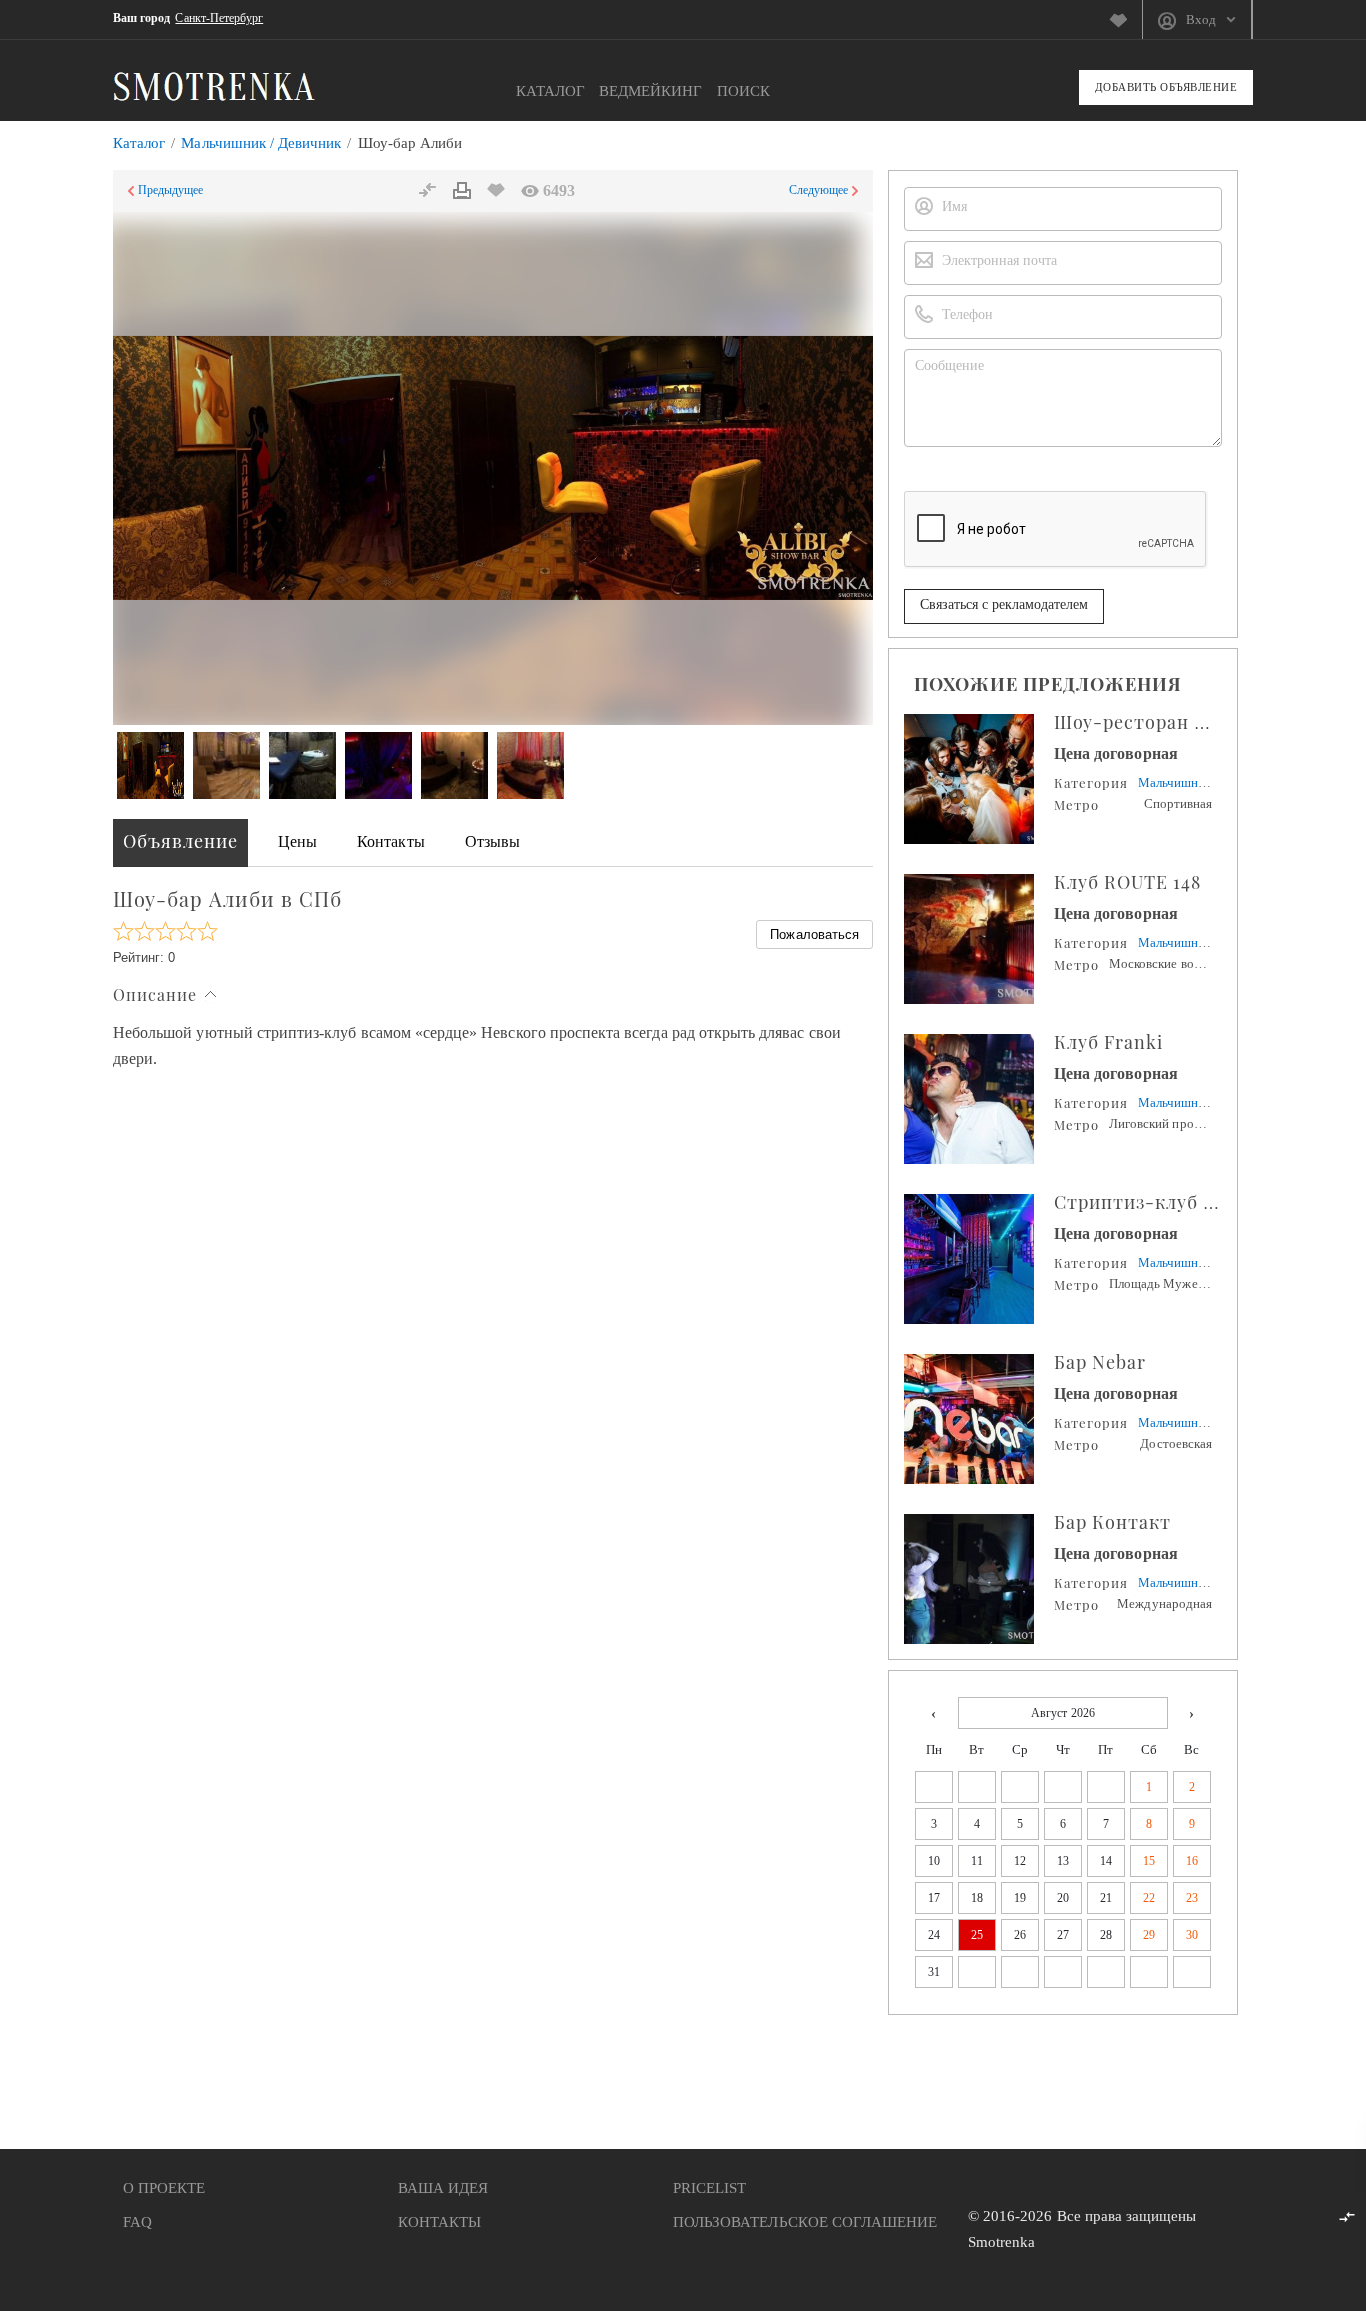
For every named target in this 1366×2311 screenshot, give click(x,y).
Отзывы (492, 841)
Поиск (743, 91)
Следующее (818, 190)
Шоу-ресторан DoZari (1155, 722)
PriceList (709, 2188)
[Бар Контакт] (979, 1579)
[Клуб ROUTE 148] (979, 939)
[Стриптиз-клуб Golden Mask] (979, 1259)
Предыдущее (171, 190)
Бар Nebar (1100, 1362)
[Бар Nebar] (979, 1419)
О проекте (164, 2188)
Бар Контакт (1112, 1522)
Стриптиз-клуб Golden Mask (1186, 1202)
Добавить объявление (1166, 87)
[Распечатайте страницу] (462, 191)
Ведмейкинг (651, 91)
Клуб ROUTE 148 (1127, 882)
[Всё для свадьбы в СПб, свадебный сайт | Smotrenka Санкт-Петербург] (214, 85)
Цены (297, 841)
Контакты (390, 841)
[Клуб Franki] (979, 1099)
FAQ (137, 2222)
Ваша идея (443, 2188)
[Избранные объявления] (1125, 20)
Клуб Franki (1108, 1042)
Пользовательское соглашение (805, 2222)
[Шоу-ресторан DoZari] (979, 779)
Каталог (550, 91)
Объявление (180, 841)
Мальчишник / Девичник (261, 143)
